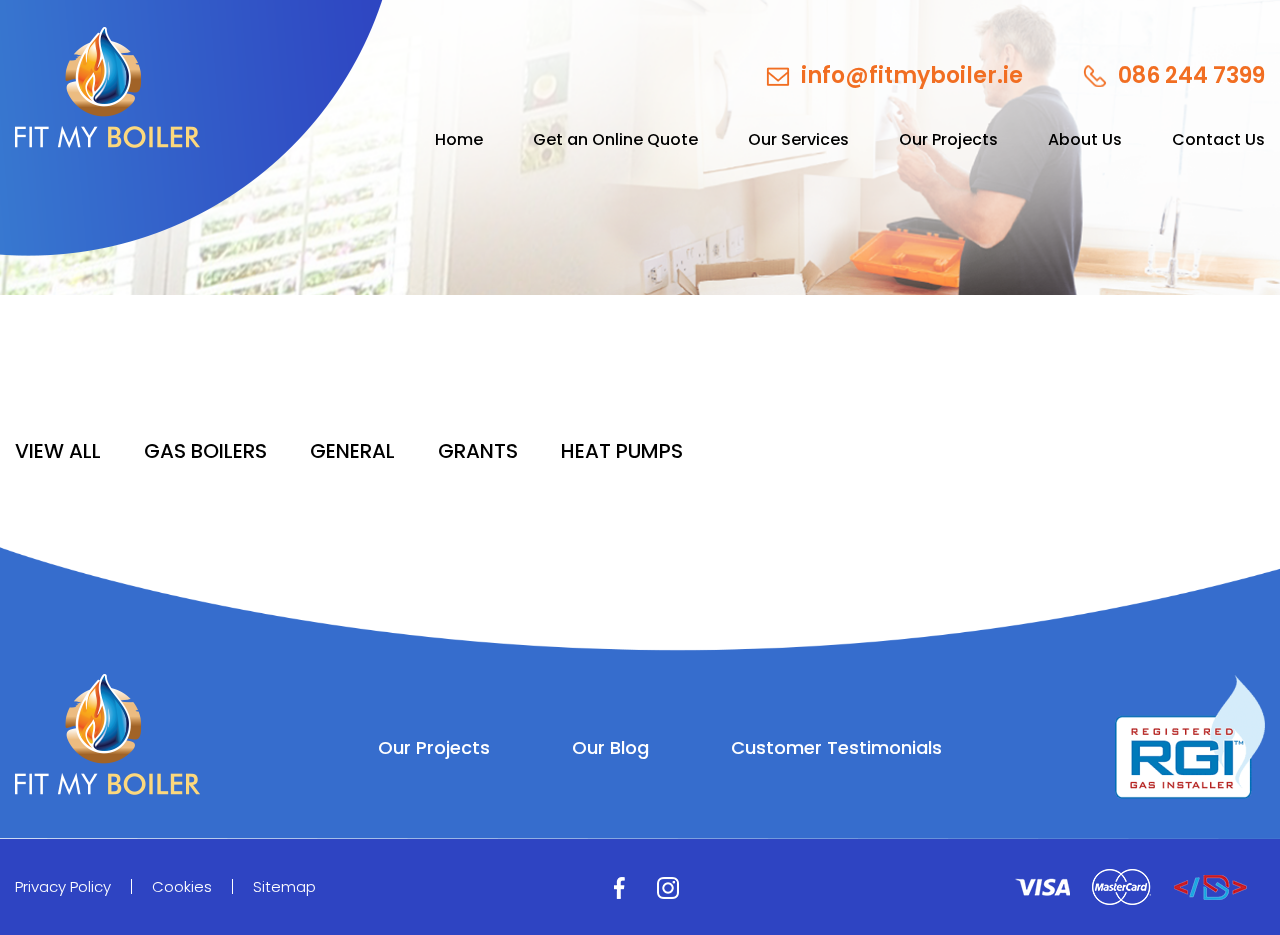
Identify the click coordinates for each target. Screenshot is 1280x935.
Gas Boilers (205, 451)
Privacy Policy (63, 886)
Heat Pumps (622, 451)
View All (58, 451)
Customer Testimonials (836, 748)
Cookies (182, 886)
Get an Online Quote (615, 140)
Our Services (798, 140)
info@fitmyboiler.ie (912, 76)
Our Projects (948, 140)
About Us (1085, 140)
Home (459, 140)
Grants (478, 451)
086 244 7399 (1191, 76)
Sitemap (284, 886)
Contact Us (1218, 140)
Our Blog (610, 748)
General (352, 451)
